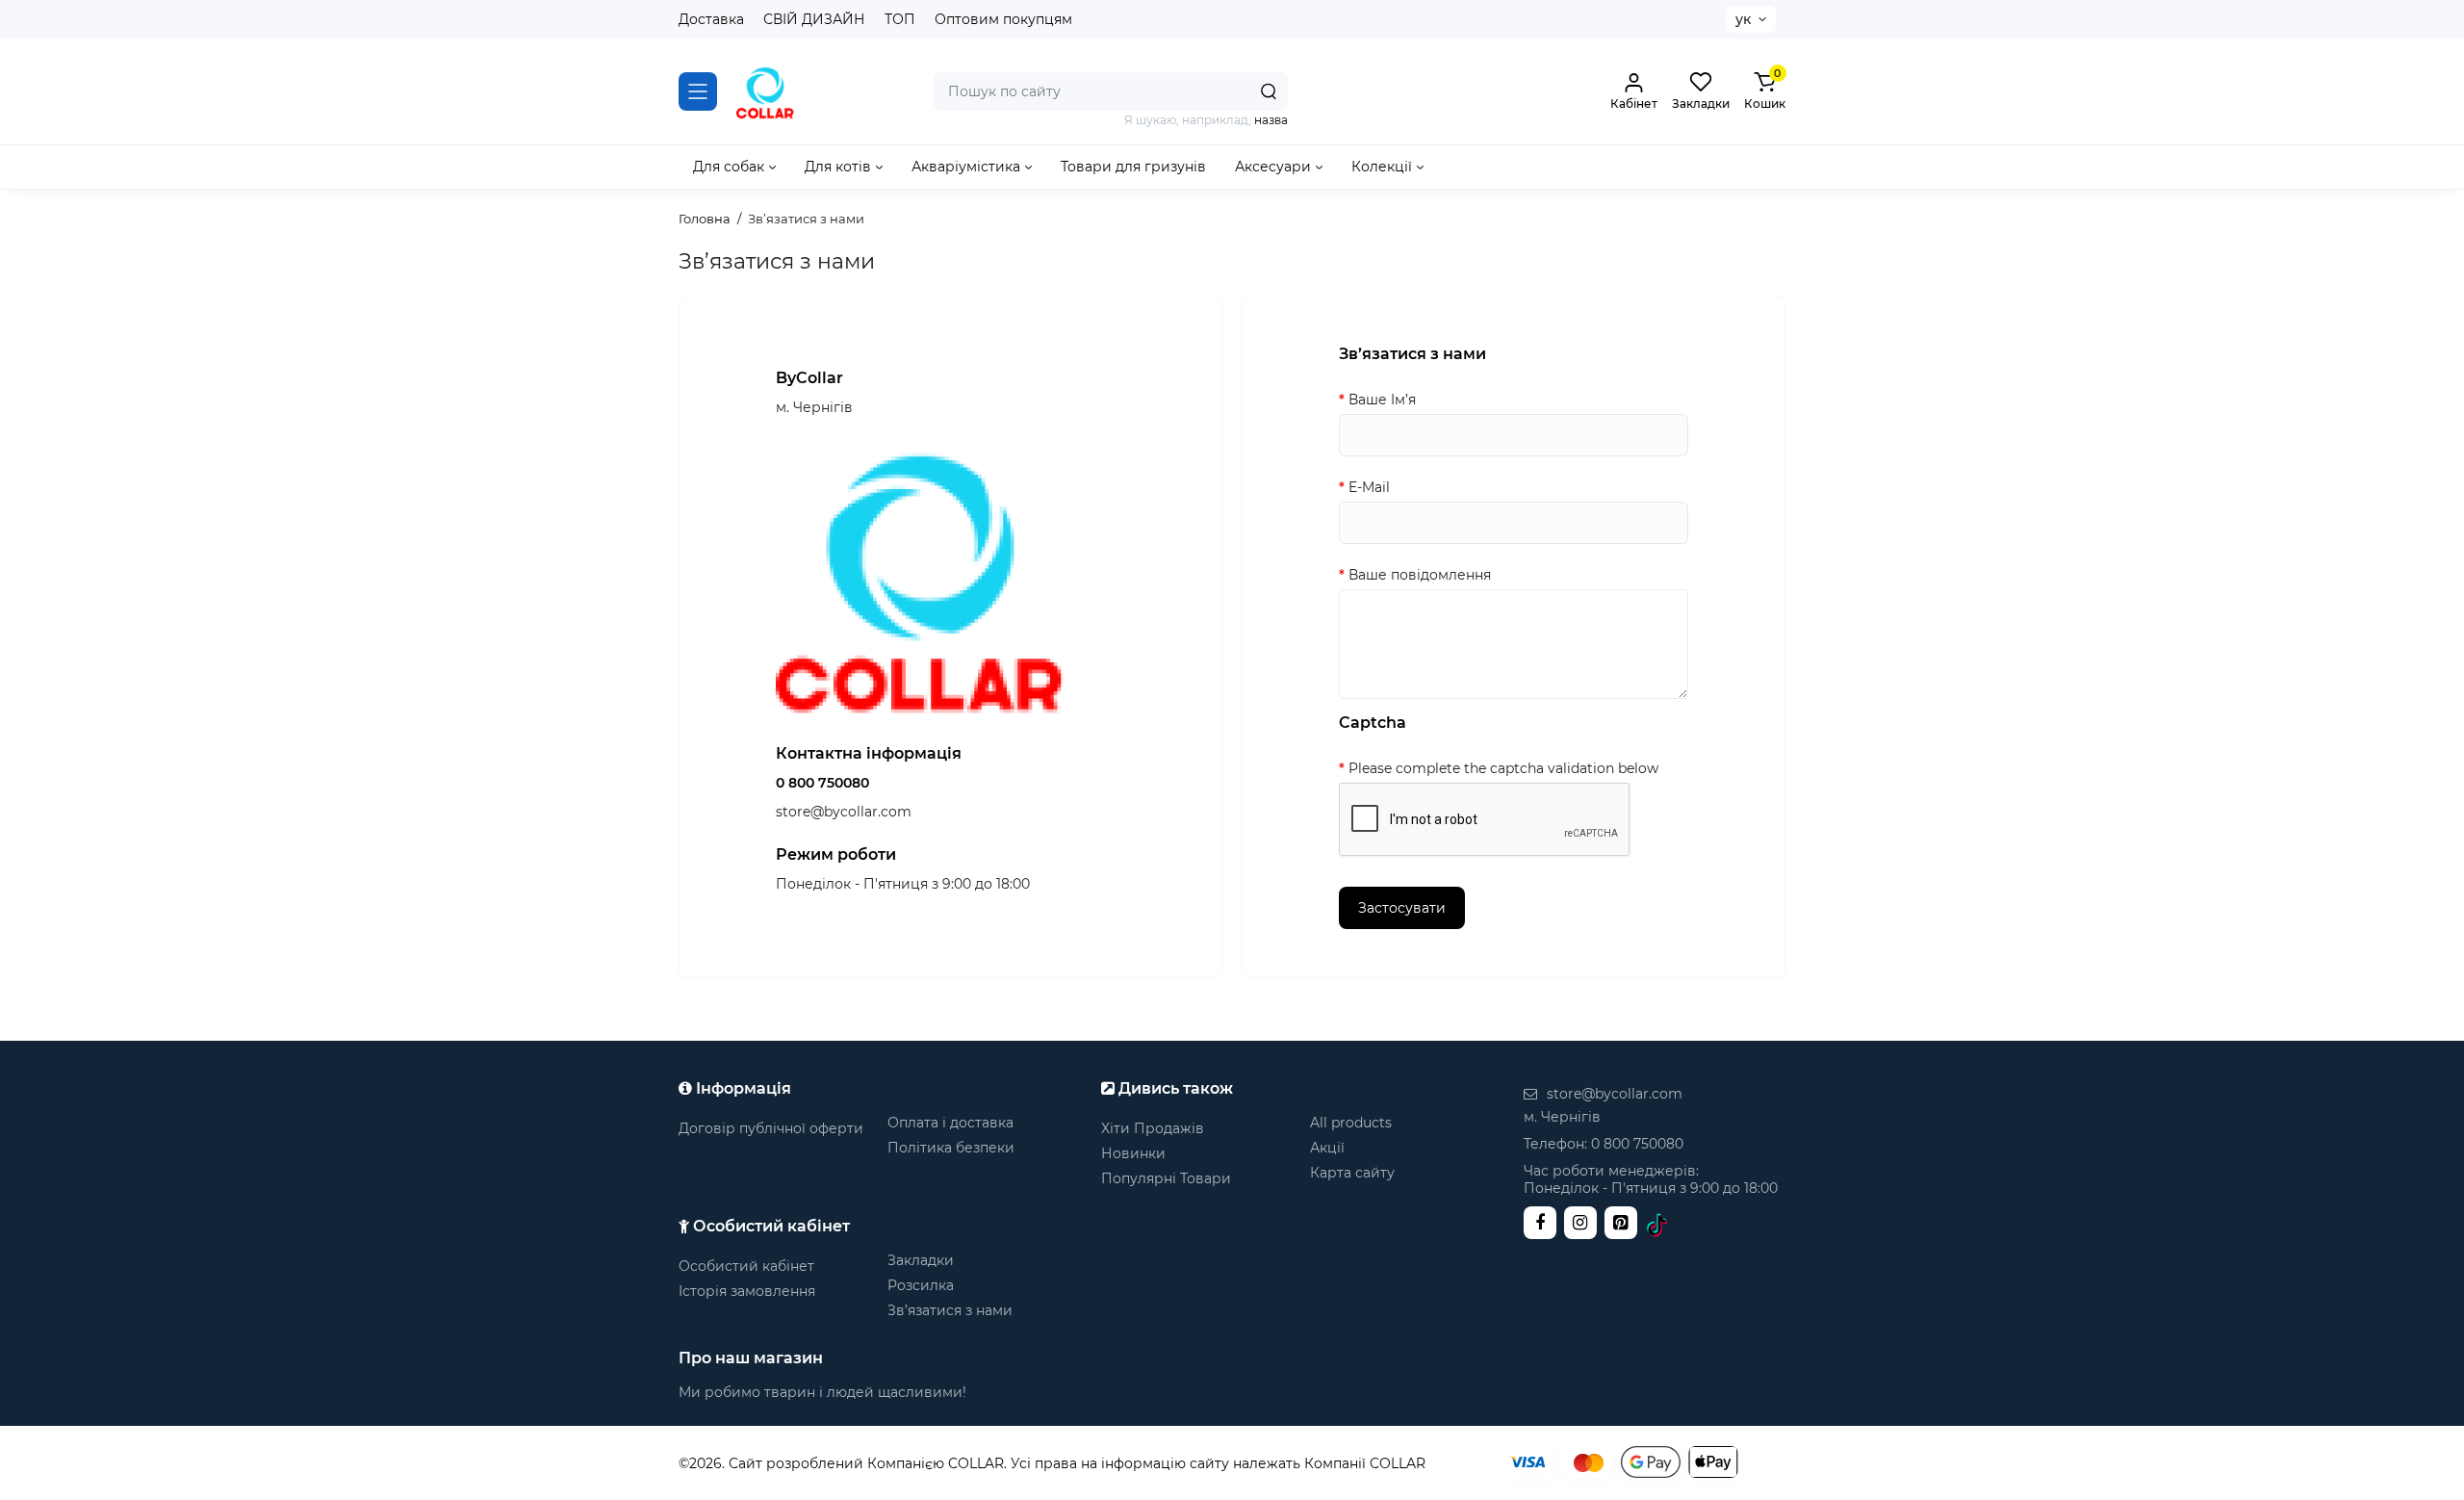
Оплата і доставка (950, 1123)
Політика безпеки (951, 1148)
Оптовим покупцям (1003, 19)
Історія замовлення (747, 1291)
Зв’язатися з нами (950, 1310)
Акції (1327, 1148)
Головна (705, 219)
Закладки (921, 1260)
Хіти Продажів (1153, 1128)
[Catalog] (698, 91)
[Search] (1269, 91)
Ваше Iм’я (1382, 400)
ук (1743, 19)
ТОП (900, 19)
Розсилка (921, 1285)
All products (1351, 1123)
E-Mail (1369, 487)
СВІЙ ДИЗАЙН (814, 19)
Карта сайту (1352, 1173)
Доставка (711, 19)
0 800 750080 (822, 783)
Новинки (1133, 1153)
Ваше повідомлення (1420, 575)
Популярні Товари (1166, 1178)
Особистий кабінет (746, 1266)
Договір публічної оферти (771, 1128)
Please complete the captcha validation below (1503, 768)
